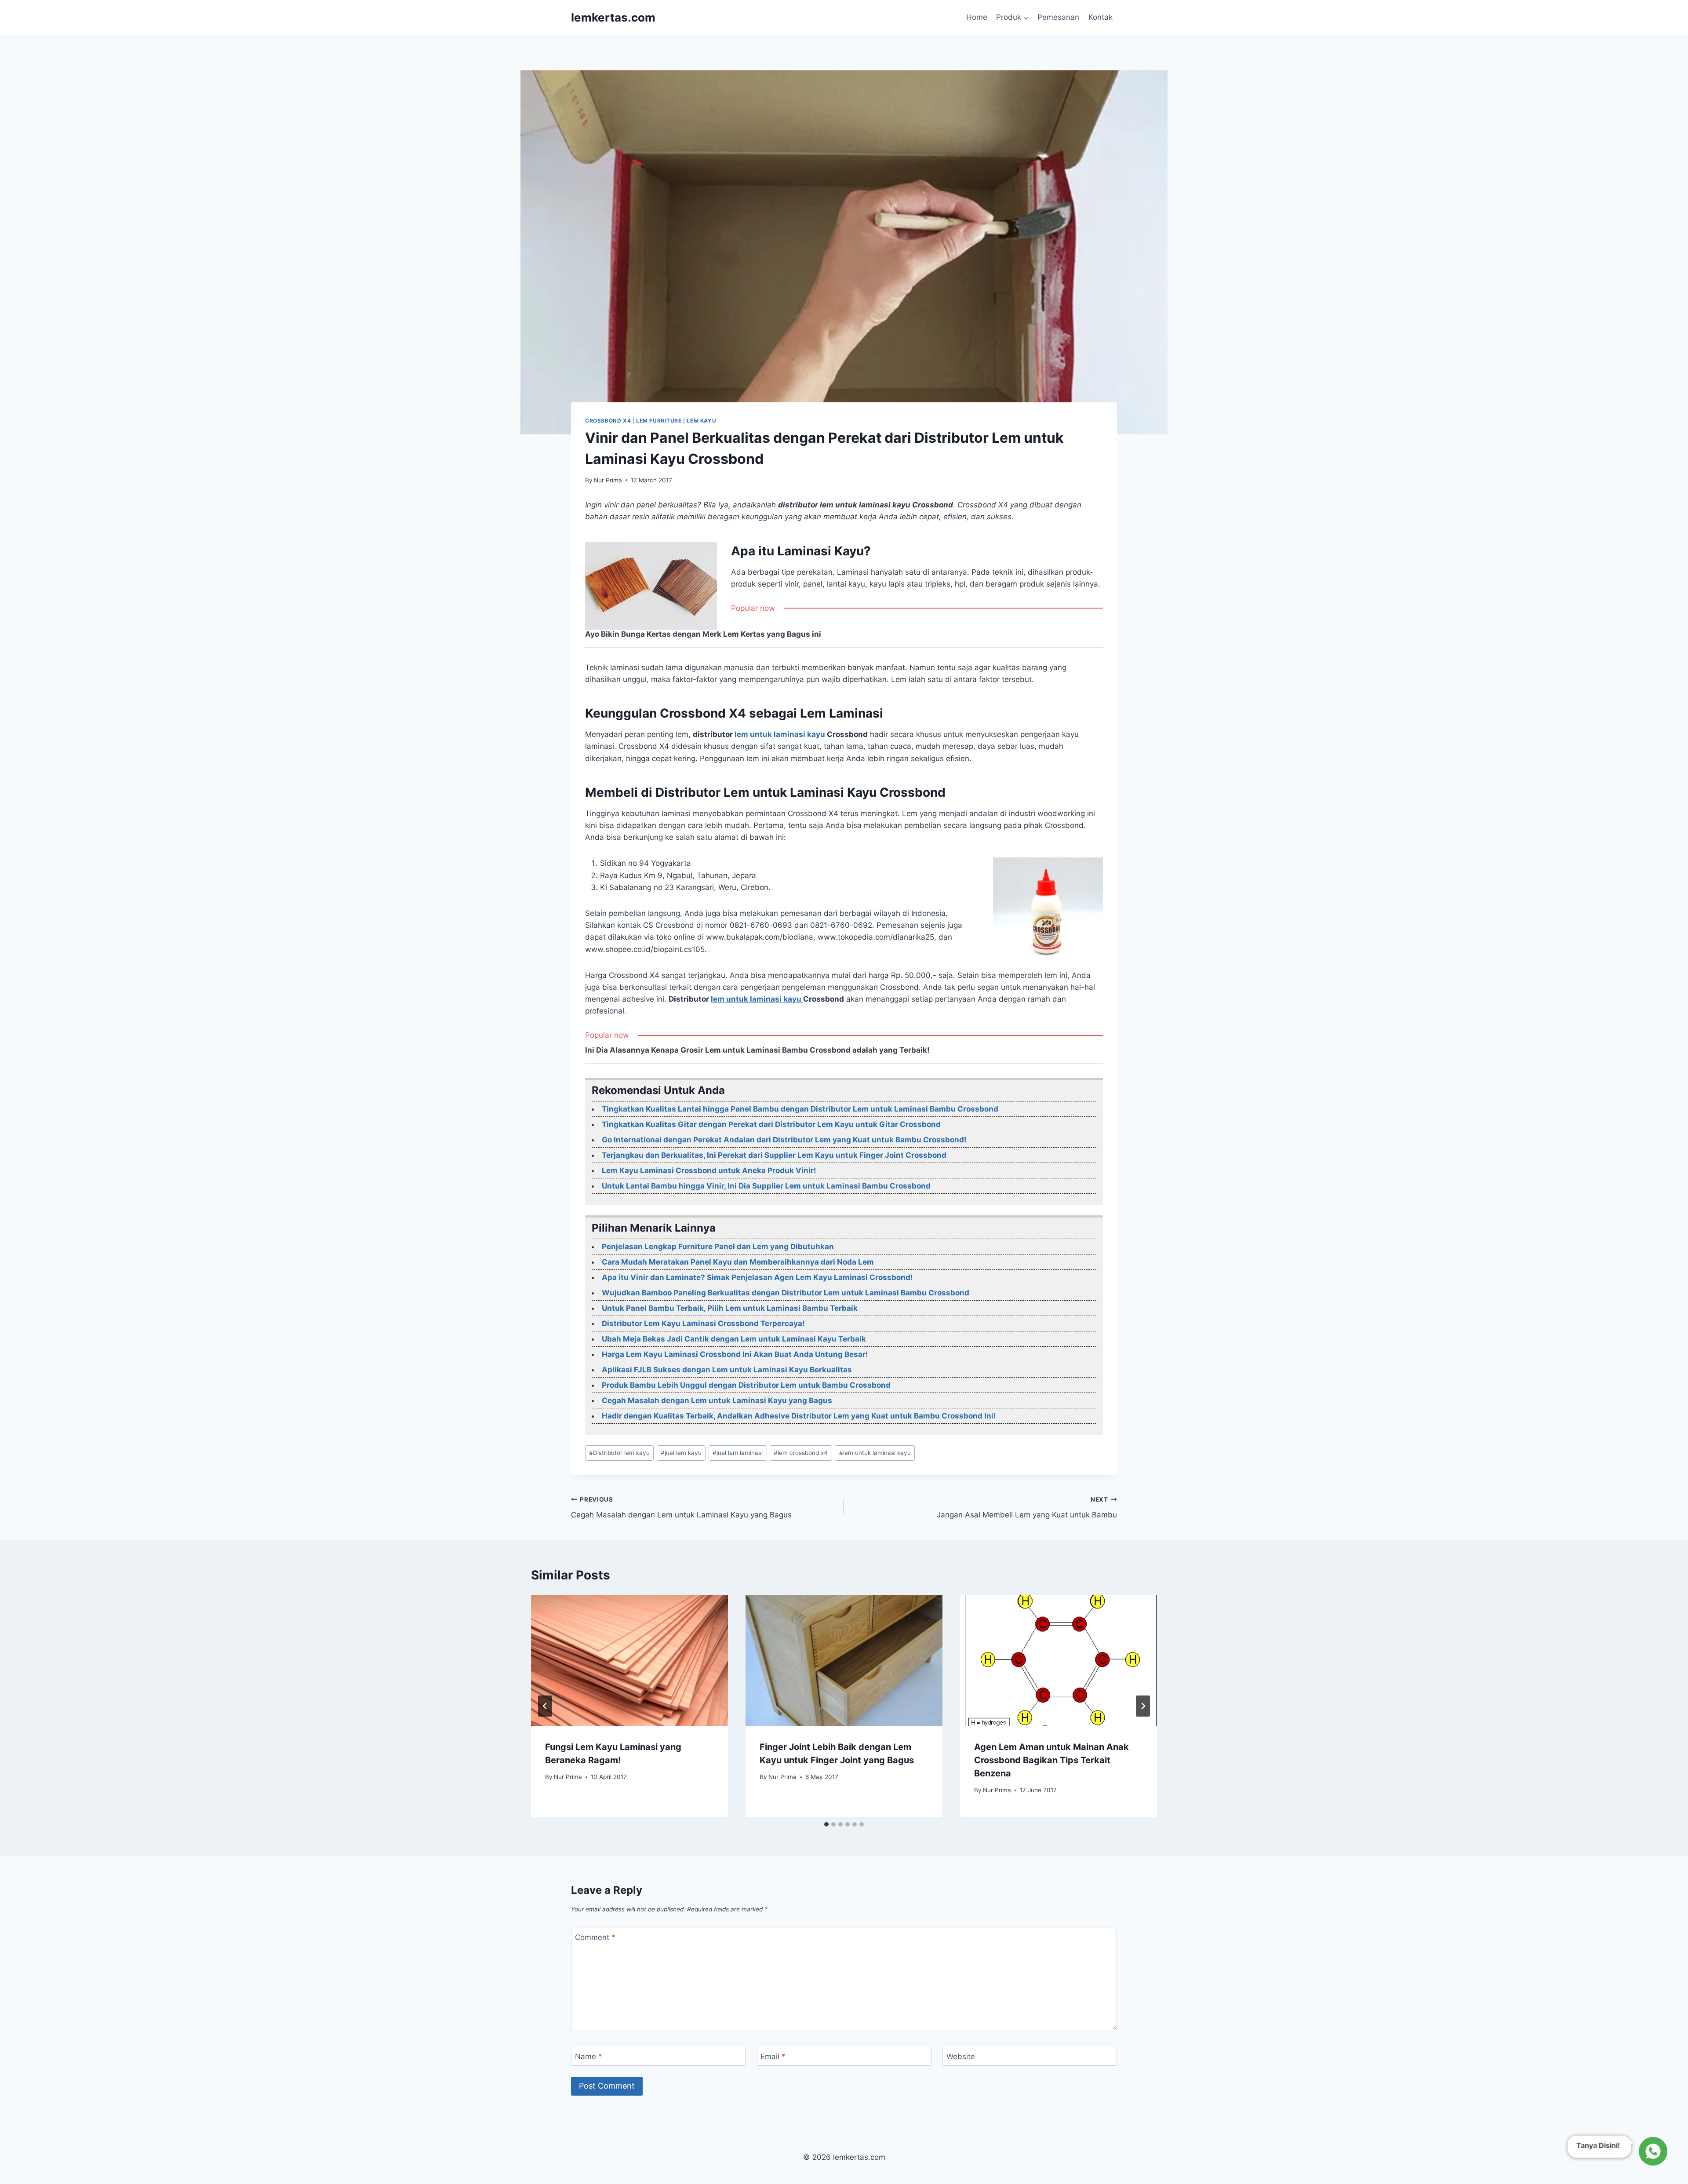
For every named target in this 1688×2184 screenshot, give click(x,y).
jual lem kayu (681, 1453)
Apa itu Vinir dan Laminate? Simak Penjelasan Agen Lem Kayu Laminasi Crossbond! (757, 1277)
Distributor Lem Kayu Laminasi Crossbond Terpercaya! (703, 1324)
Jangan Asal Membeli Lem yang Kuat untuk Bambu (1027, 1508)
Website (961, 2056)
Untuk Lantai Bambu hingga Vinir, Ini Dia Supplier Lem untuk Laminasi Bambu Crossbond (766, 1186)
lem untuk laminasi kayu (781, 734)
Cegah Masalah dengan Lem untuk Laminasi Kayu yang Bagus (717, 1400)
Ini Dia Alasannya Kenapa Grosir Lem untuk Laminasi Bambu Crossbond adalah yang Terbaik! (757, 1050)
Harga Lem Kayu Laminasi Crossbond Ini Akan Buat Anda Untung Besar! (735, 1354)
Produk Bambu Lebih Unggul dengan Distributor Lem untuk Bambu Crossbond (746, 1385)
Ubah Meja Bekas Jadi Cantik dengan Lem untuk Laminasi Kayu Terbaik (734, 1339)
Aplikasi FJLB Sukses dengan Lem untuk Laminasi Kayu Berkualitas (727, 1370)
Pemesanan (1058, 17)
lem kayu (701, 421)
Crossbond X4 (608, 421)
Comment (595, 1937)
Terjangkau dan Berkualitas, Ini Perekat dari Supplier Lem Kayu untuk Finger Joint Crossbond (774, 1155)
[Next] (1143, 1706)
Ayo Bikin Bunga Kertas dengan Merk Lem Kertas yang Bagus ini (703, 634)
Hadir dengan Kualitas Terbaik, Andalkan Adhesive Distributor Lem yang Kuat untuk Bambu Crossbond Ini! (799, 1416)
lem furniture (659, 421)
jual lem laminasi (738, 1453)
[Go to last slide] (545, 1706)
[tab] (826, 1824)
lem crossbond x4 (801, 1453)
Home (977, 17)
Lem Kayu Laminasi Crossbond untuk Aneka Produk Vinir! (709, 1170)
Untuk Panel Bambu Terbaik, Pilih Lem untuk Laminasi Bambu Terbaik (730, 1308)
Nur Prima (608, 480)
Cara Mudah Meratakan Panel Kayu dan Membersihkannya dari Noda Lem (738, 1262)
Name (589, 2056)
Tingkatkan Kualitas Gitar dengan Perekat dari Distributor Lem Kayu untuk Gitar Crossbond (771, 1124)
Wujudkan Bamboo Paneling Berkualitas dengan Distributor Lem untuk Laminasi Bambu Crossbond (786, 1293)
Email (773, 2056)
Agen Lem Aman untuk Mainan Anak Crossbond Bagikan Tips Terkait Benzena (1051, 1760)
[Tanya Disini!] (1652, 2151)
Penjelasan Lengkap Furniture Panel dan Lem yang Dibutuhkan (718, 1247)
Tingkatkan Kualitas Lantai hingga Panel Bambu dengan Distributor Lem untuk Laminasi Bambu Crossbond (800, 1109)
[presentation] (629, 1661)
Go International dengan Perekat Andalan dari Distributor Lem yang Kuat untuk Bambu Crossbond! (784, 1140)
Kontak (1100, 17)
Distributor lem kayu (619, 1453)
